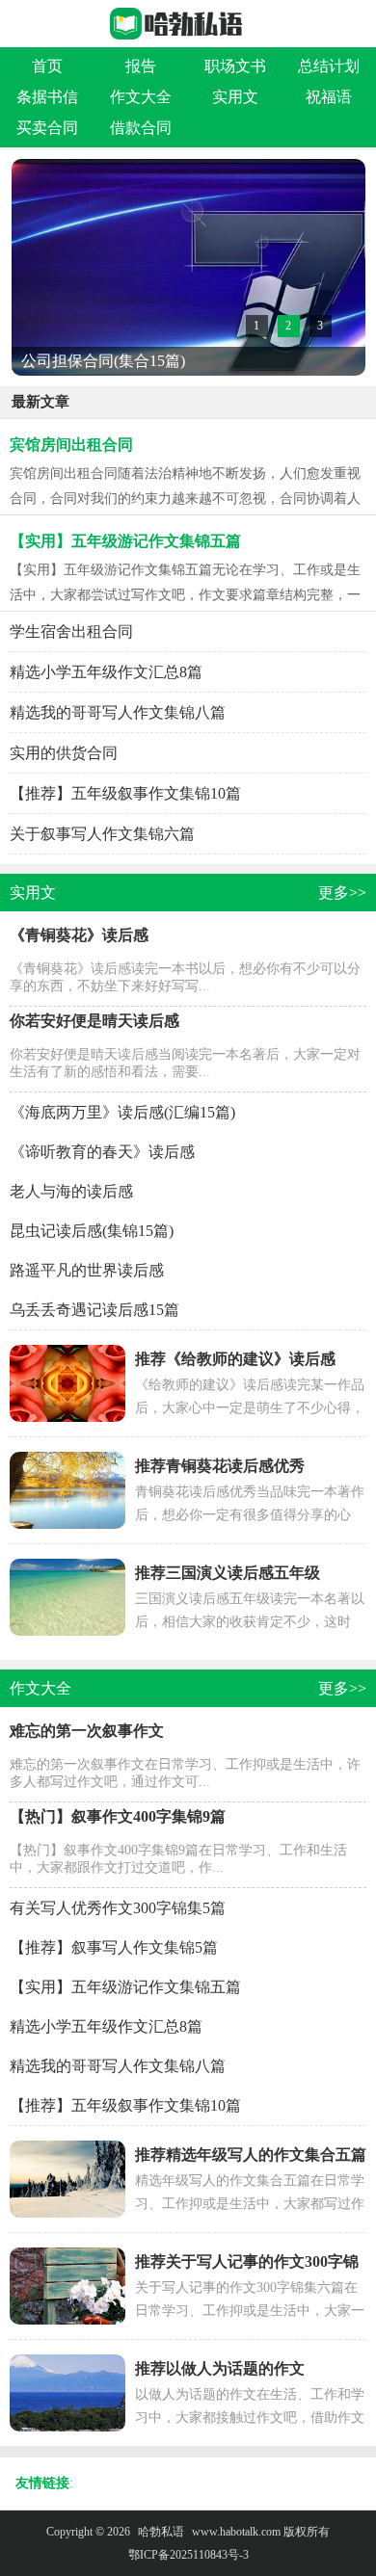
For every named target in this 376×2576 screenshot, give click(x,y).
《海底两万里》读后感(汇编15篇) (122, 1112)
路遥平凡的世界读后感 (87, 1270)
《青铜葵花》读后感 (79, 935)
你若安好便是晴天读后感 (94, 1021)
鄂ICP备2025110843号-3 (188, 2555)
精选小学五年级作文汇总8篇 (106, 672)
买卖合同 (47, 128)
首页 (47, 66)
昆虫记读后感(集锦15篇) (92, 1231)
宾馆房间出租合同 (71, 445)
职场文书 (235, 66)
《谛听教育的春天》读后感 (102, 1152)
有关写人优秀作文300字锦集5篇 (118, 1908)
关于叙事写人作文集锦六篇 (102, 834)
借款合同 (141, 128)
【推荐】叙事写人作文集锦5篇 (114, 1947)
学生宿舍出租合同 (71, 631)
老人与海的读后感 (71, 1191)
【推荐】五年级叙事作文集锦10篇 (125, 793)
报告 (141, 66)
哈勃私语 (161, 2532)
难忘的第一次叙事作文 (87, 1731)
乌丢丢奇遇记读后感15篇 (94, 1310)
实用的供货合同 (64, 753)
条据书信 (47, 97)
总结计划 (329, 66)
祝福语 (329, 97)
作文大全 (141, 97)
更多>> (342, 893)
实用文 (235, 97)
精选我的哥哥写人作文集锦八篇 (118, 712)
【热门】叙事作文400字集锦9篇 (118, 1816)
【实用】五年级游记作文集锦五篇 (125, 541)
